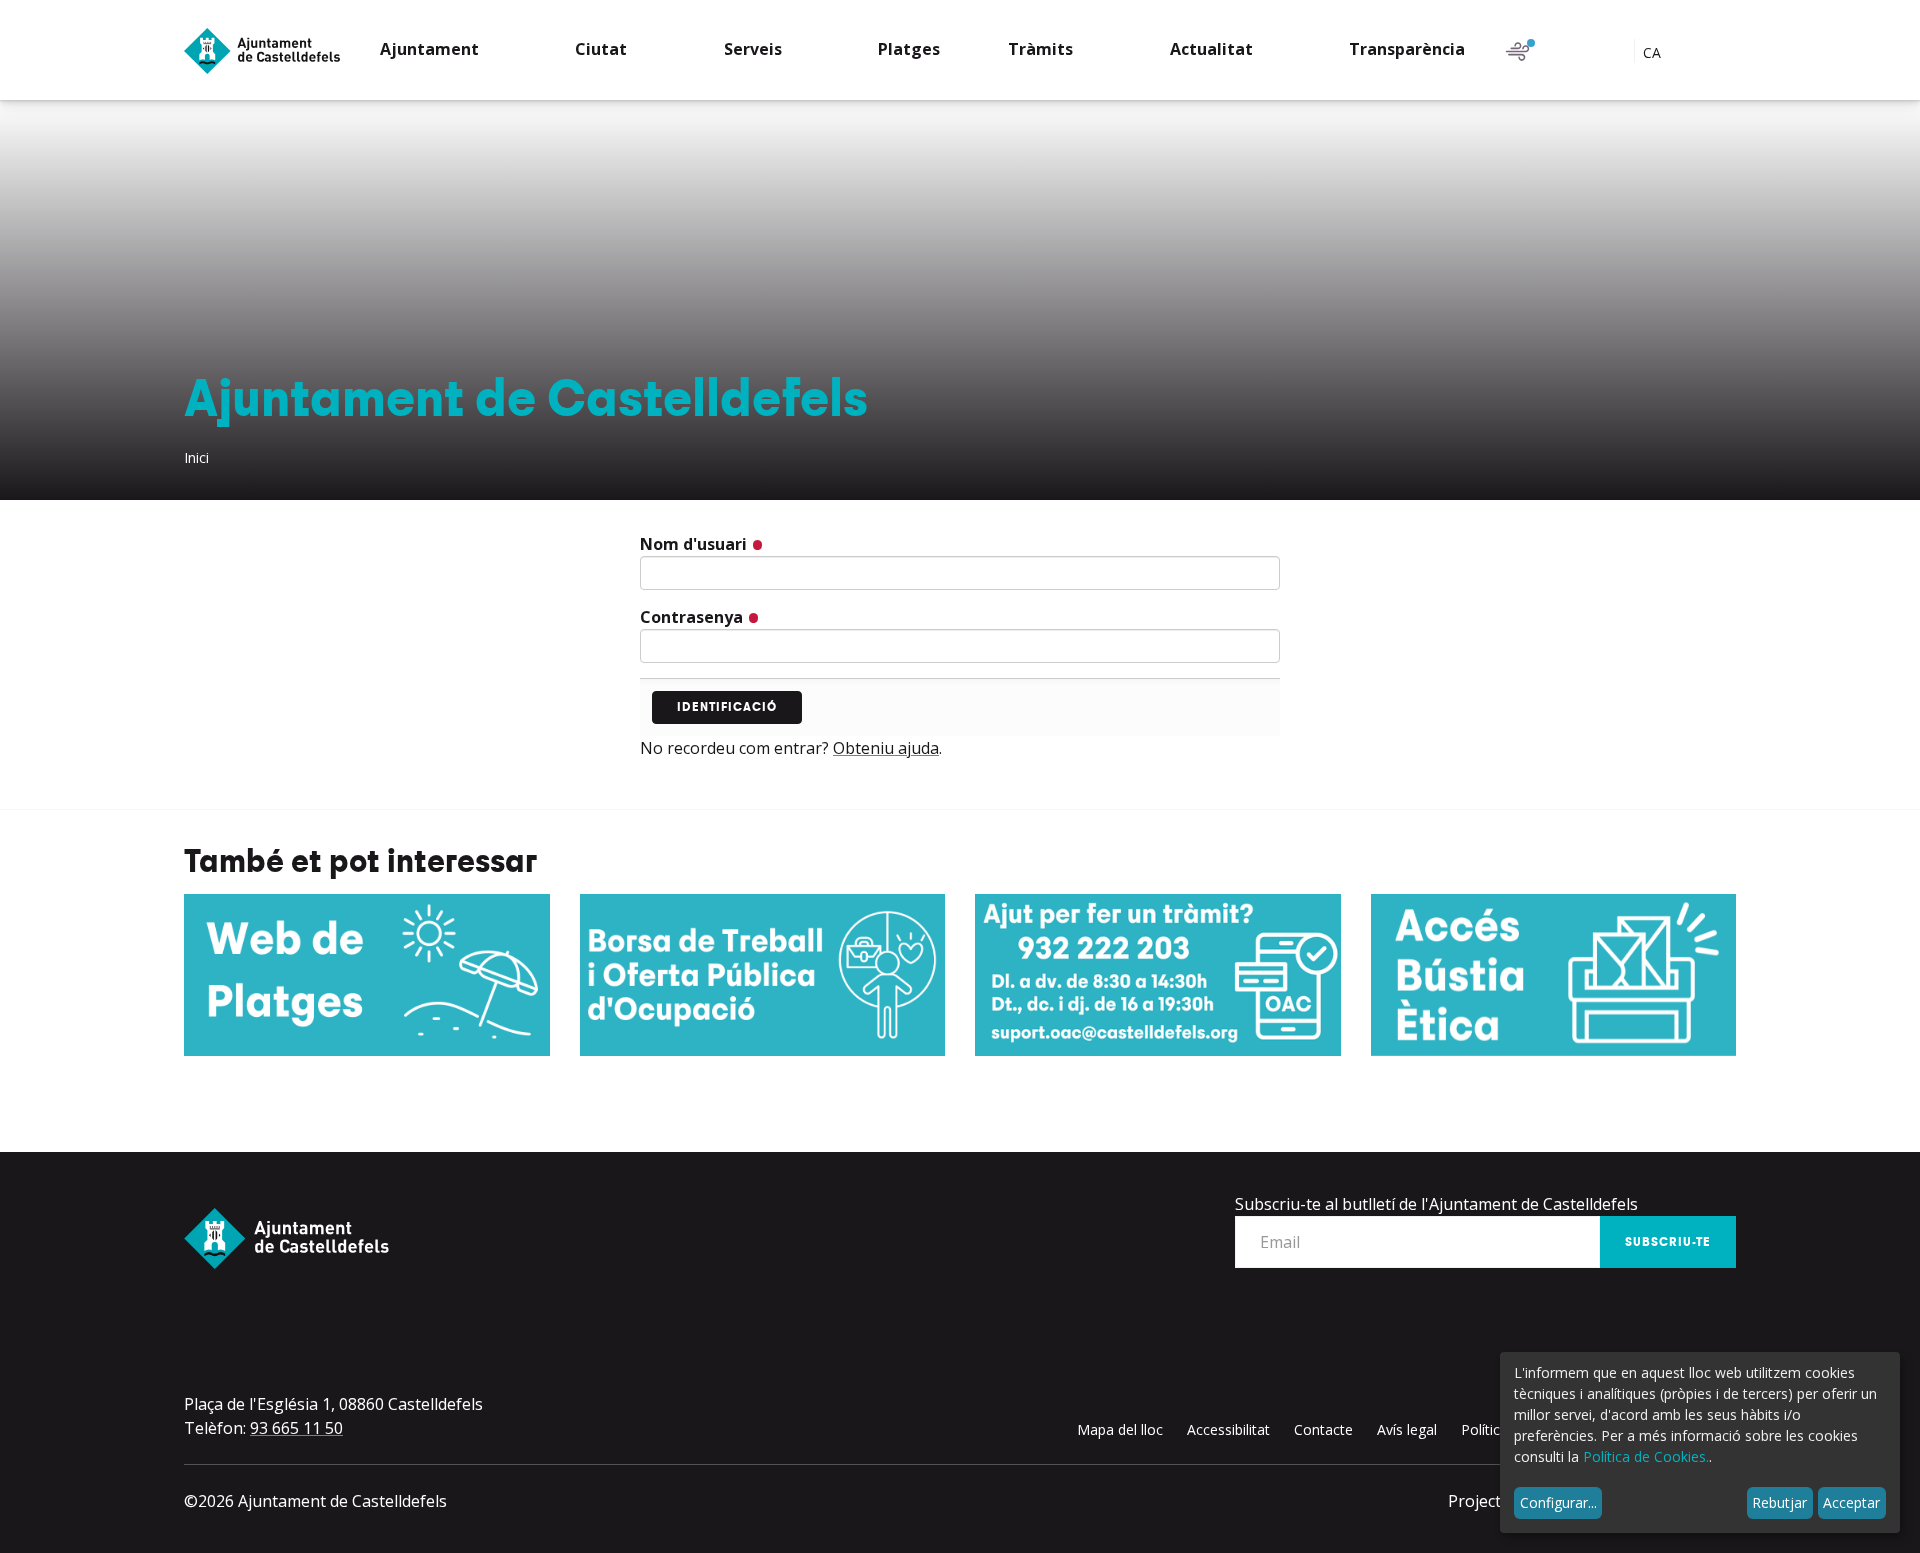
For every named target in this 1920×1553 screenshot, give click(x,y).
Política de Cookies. (1646, 1456)
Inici (196, 457)
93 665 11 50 (296, 1428)
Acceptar (1851, 1502)
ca (1654, 52)
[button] (443, 51)
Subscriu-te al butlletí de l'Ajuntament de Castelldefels (1436, 1204)
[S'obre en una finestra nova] (367, 975)
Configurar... (1558, 1502)
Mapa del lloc (1120, 1429)
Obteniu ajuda (886, 748)
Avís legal (1407, 1429)
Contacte (1323, 1429)
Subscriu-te (1668, 1242)
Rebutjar (1779, 1502)
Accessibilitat (1228, 1429)
